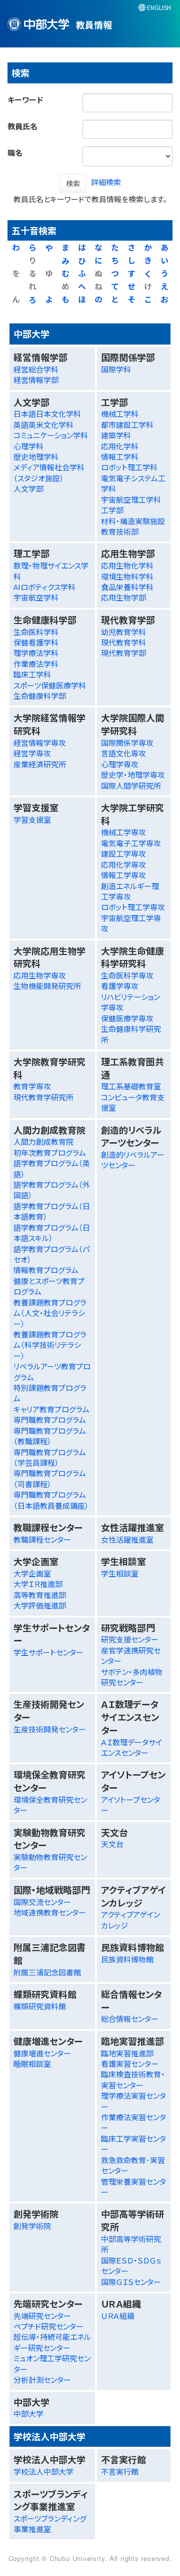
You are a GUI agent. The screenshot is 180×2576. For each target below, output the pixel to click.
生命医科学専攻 (127, 975)
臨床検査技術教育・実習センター (133, 2079)
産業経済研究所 (40, 764)
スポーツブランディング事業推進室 (50, 2524)
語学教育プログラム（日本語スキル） (52, 1233)
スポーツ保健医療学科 (50, 685)
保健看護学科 (36, 642)
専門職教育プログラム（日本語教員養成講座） (51, 1500)
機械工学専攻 (123, 832)
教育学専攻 (32, 1086)
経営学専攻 (32, 753)
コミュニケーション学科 (51, 435)
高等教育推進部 (40, 1595)
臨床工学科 (32, 674)
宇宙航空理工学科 (131, 499)
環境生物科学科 (127, 576)
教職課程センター (42, 1539)
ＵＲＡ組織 (118, 2316)
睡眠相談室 (32, 2064)
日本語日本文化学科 (47, 414)
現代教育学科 (123, 642)
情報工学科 (120, 457)
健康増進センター (42, 2053)
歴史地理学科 (36, 457)
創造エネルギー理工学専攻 (130, 891)
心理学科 (28, 446)
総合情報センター (130, 2019)
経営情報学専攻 (40, 743)
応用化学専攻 (123, 864)
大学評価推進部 (40, 1605)
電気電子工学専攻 (131, 843)
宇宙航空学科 (36, 597)
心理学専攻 (120, 764)
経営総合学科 (36, 369)
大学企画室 (32, 1573)
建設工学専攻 (123, 853)
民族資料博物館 (127, 1959)
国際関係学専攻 (127, 743)
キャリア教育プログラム (51, 1409)
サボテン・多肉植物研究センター (132, 1677)
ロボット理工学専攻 (133, 907)
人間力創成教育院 (43, 1141)
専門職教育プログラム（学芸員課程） (50, 1457)
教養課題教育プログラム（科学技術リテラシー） (50, 1345)
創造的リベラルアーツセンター (133, 1160)
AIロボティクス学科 (44, 587)
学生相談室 (120, 1573)
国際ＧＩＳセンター (131, 2282)
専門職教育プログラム (50, 1420)
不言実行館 (120, 2471)
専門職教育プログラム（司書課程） (50, 1478)
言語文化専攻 (123, 753)
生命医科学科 (36, 632)
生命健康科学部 (40, 696)
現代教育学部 (123, 653)
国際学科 (116, 369)
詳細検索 (106, 182)
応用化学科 (120, 446)
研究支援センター (130, 1639)
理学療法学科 (36, 653)
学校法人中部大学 (43, 2471)
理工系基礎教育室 (131, 1086)
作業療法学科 (36, 664)
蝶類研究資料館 (40, 2006)
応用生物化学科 (127, 565)
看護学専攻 (120, 986)
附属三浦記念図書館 (47, 1972)
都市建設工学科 (127, 425)
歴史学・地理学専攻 (133, 775)
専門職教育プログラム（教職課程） (50, 1436)
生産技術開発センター (50, 1729)
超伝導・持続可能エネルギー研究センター (52, 2342)
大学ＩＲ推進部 (38, 1584)
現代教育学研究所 (43, 1097)
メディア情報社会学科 (49, 467)
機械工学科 (120, 414)
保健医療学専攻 (127, 1018)
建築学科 (116, 435)
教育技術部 (120, 531)
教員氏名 (22, 126)
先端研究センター (42, 2316)
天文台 (112, 1844)
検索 (73, 183)
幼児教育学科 (123, 632)
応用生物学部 (123, 597)
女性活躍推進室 (127, 1539)
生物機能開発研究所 (47, 986)
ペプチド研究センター (48, 2326)
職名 (15, 153)
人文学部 (28, 488)
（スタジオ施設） (39, 478)
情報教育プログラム (46, 1270)
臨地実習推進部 (127, 2053)
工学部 (112, 510)
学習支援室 (32, 819)
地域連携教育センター (50, 1912)
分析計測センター (42, 2380)
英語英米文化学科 (43, 425)
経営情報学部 (36, 380)
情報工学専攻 (123, 875)
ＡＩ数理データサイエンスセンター (131, 1747)
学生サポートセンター (48, 1652)
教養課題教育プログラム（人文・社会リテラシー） (50, 1313)
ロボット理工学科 (129, 467)
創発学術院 (32, 2226)
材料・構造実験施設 (133, 521)
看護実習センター (130, 2064)
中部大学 (28, 2414)
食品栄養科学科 (127, 587)
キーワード (25, 100)
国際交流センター (42, 1902)
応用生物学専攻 (40, 975)
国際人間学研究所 (131, 786)
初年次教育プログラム (50, 1152)
